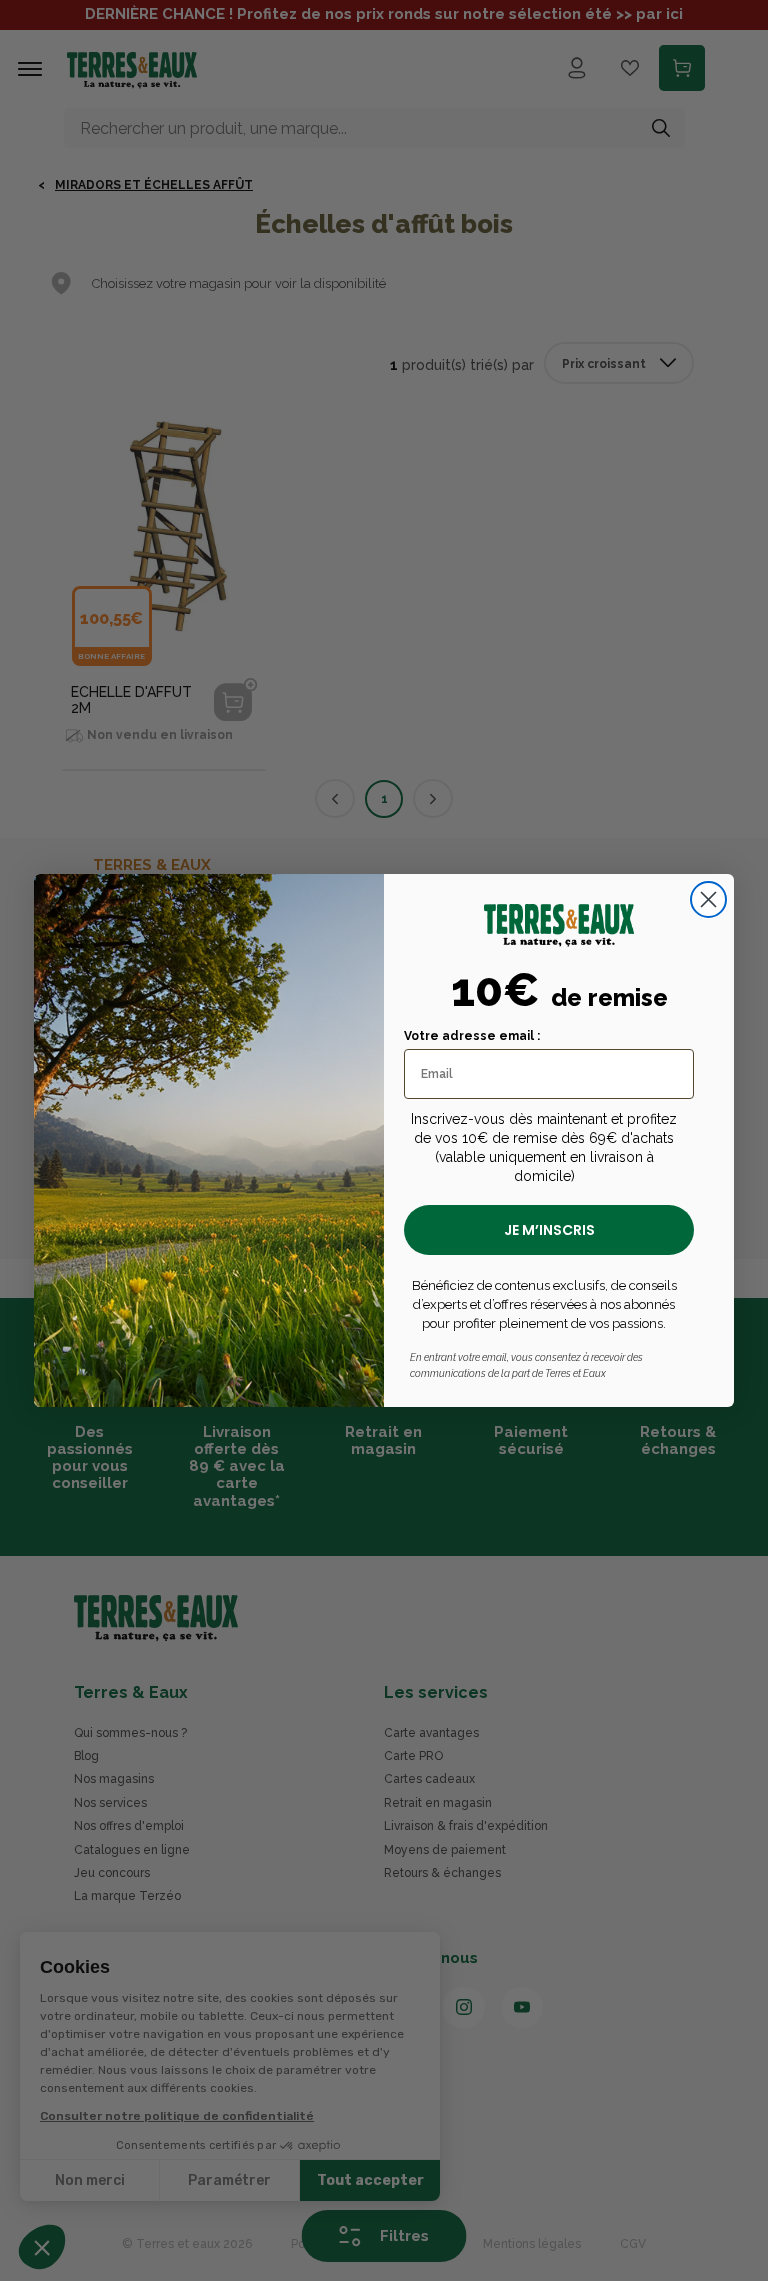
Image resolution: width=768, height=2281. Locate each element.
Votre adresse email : (472, 1036)
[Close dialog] (708, 899)
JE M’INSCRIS (549, 1230)
